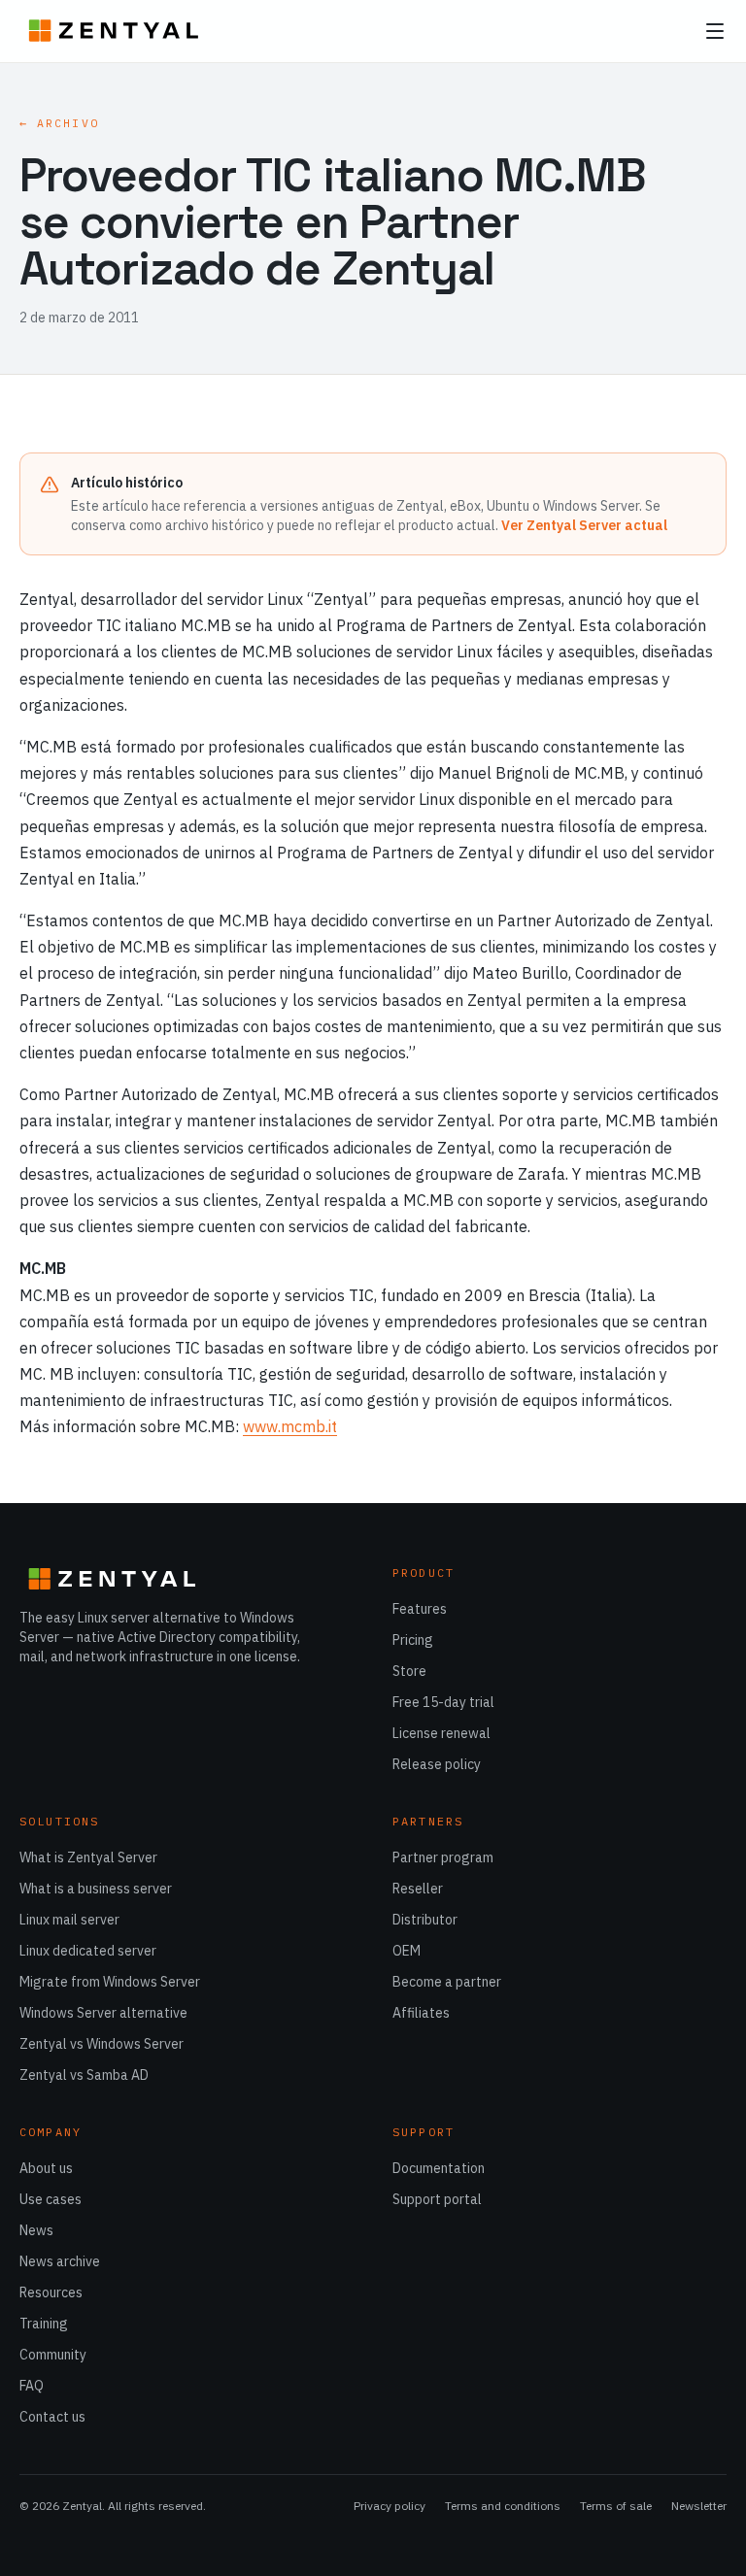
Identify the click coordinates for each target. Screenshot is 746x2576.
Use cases (51, 2199)
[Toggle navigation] (715, 31)
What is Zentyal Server (88, 1857)
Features (420, 1609)
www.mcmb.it (290, 1426)
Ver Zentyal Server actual (584, 525)
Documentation (439, 2168)
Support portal (437, 2199)
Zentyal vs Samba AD (84, 2075)
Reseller (418, 1889)
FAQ (32, 2386)
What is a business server (96, 1889)
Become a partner (447, 1982)
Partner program (443, 1857)
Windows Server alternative (103, 2013)
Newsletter (699, 2506)
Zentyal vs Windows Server (102, 2044)
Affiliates (421, 2013)
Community (53, 2355)
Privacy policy (390, 2506)
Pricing (413, 1640)
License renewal (441, 1733)
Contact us (52, 2417)
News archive (60, 2261)
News (36, 2230)
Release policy (437, 1764)
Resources (51, 2292)
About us (46, 2168)
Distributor (425, 1920)
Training (44, 2324)
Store (409, 1671)
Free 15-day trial (443, 1702)
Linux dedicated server (88, 1951)
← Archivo (59, 123)
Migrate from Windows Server (110, 1982)
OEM (407, 1951)
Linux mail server (69, 1920)
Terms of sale (616, 2506)
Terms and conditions (503, 2506)
